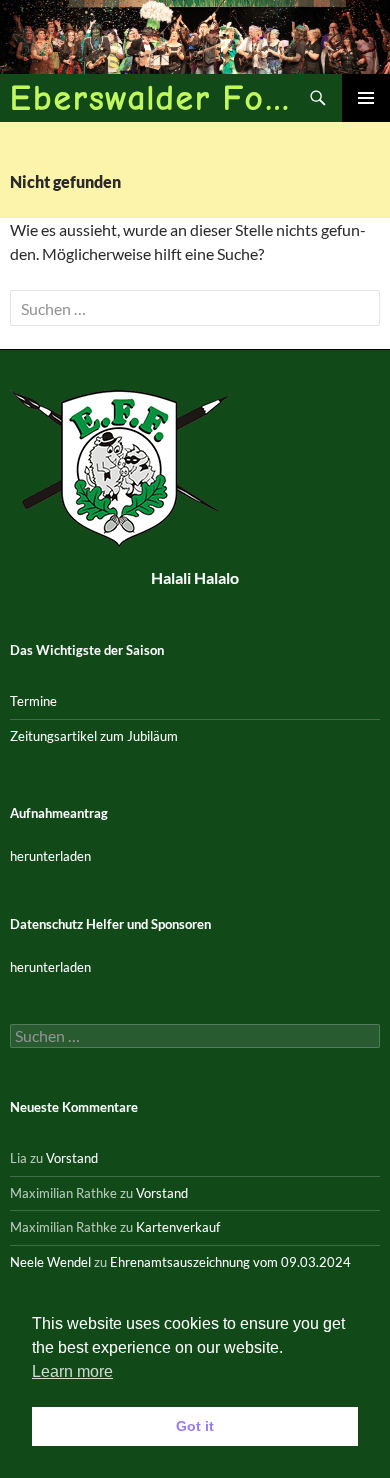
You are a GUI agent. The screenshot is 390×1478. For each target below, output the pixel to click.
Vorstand (72, 1158)
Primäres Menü (366, 98)
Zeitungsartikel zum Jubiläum (94, 736)
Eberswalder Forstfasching (152, 97)
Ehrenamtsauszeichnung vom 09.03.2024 (230, 1262)
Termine (33, 701)
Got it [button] (195, 1426)
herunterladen (50, 856)
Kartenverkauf (178, 1227)
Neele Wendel (50, 1262)
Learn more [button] (72, 1371)
